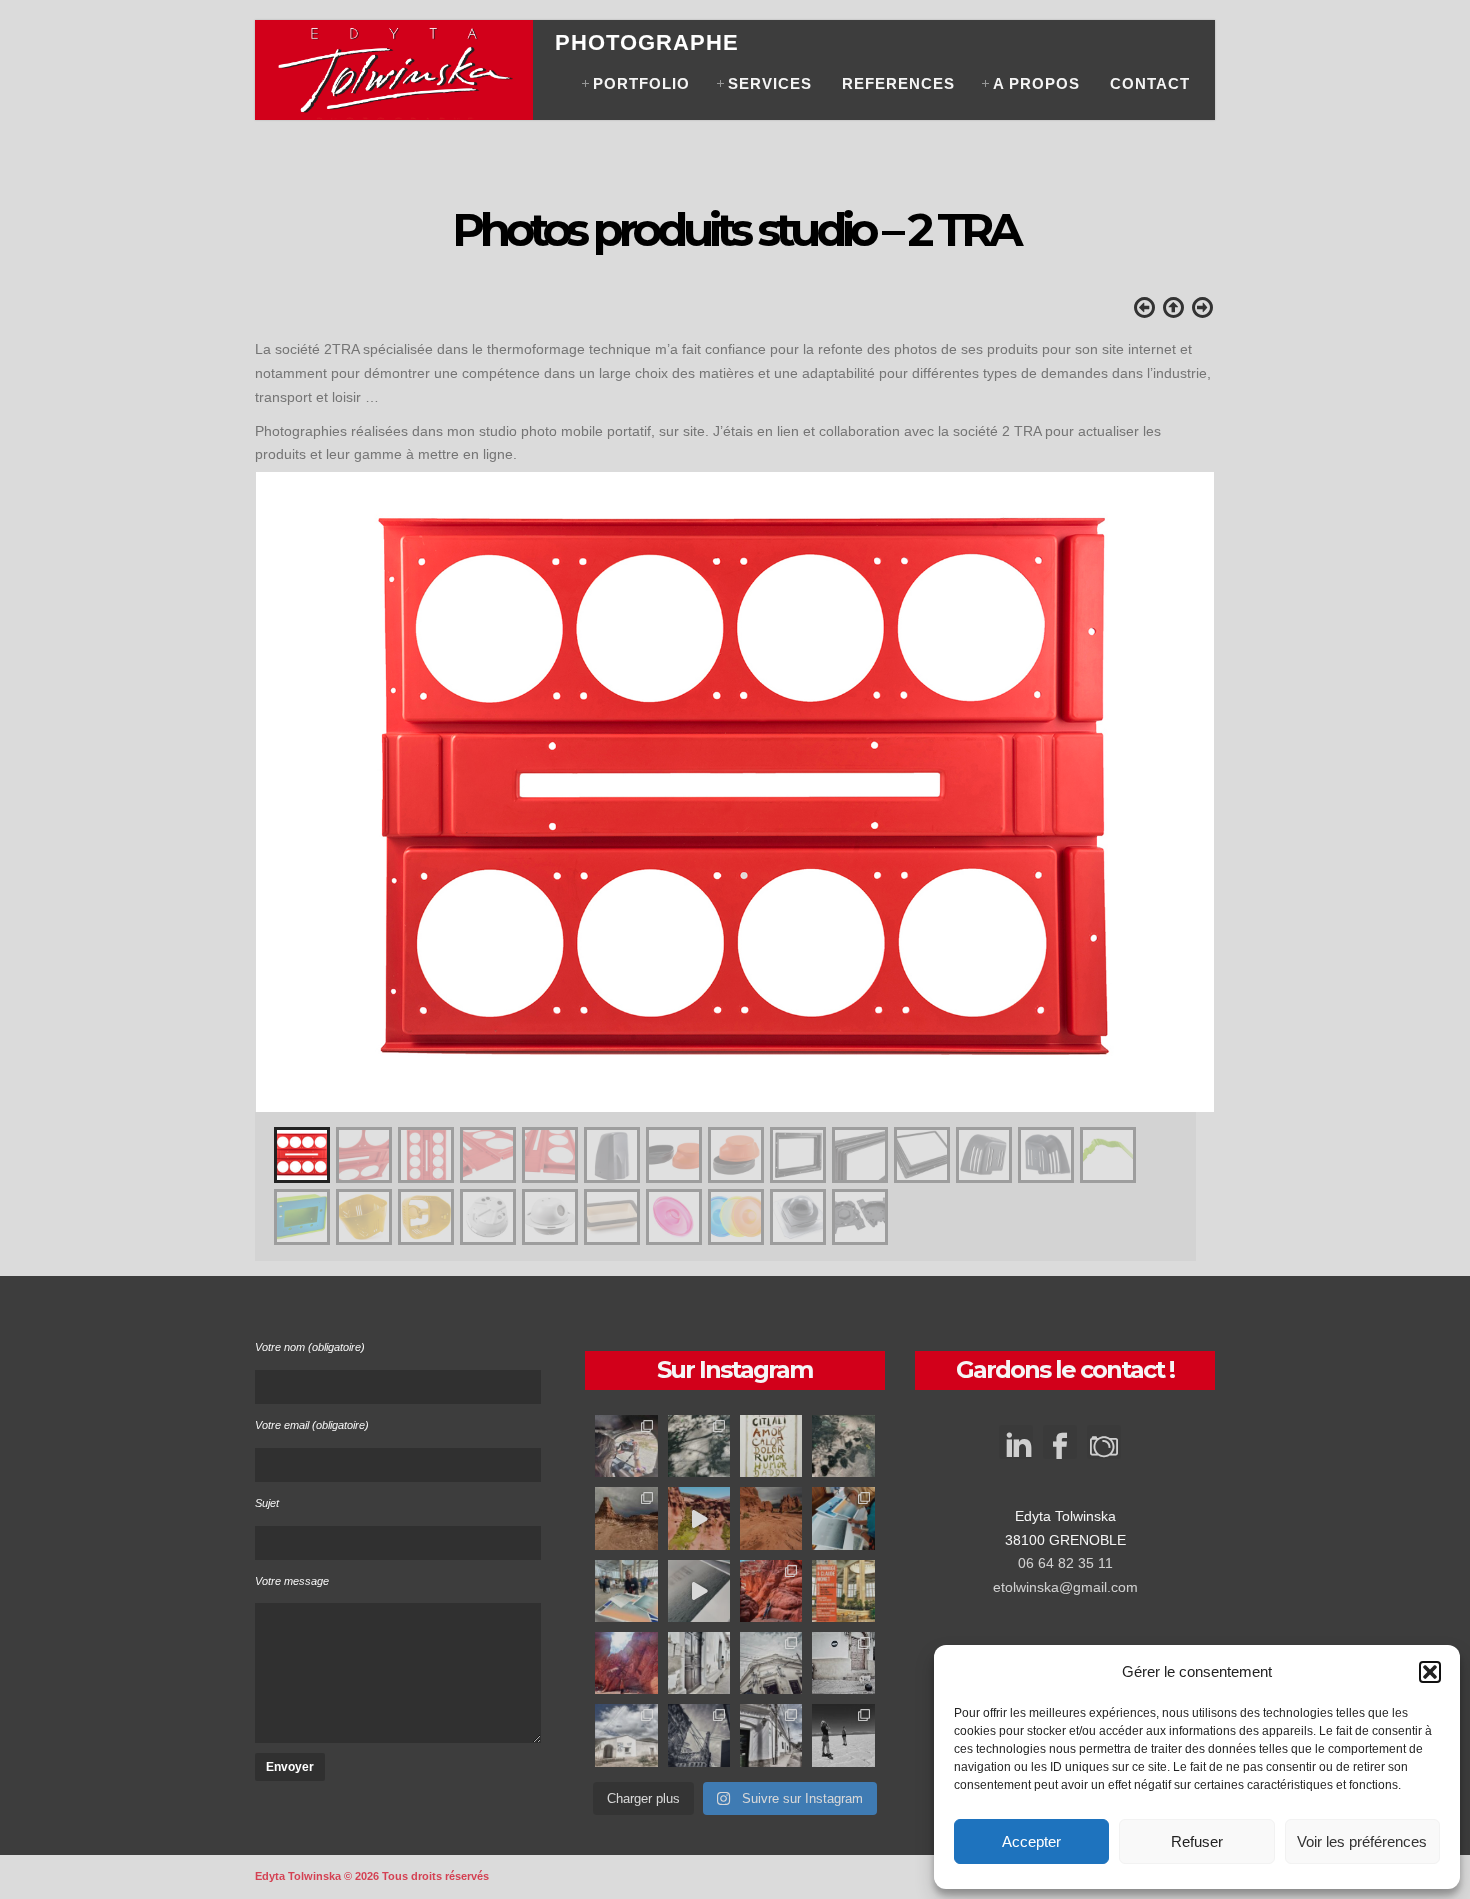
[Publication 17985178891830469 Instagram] (771, 1663)
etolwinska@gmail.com (1065, 1587)
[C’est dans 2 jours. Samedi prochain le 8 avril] (843, 1591)
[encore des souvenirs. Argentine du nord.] (626, 1518)
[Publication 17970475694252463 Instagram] (843, 1518)
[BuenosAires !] (699, 1735)
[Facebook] (1060, 1448)
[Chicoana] (843, 1663)
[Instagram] (1104, 1448)
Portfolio (641, 83)
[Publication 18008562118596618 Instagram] (843, 1735)
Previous (275, 773)
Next (1195, 773)
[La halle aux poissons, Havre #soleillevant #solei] (626, 1591)
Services (770, 83)
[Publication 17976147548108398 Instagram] (626, 1446)
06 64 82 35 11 (1065, 1563)
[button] (1430, 1672)
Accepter (1031, 1841)
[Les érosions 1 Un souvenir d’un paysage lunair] (771, 1518)
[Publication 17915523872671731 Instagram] (626, 1735)
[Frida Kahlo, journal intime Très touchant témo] (771, 1446)
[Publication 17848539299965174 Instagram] (843, 1446)
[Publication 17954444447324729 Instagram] (771, 1735)
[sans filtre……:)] (626, 1663)
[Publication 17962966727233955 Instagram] (771, 1591)
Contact (1150, 83)
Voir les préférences (1362, 1841)
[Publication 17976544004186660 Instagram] (699, 1518)
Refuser (1197, 1841)
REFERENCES (898, 83)
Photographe (647, 42)
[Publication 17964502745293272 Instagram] (699, 1446)
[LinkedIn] (1016, 1433)
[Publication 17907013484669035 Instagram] (699, 1663)
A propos (1036, 83)
